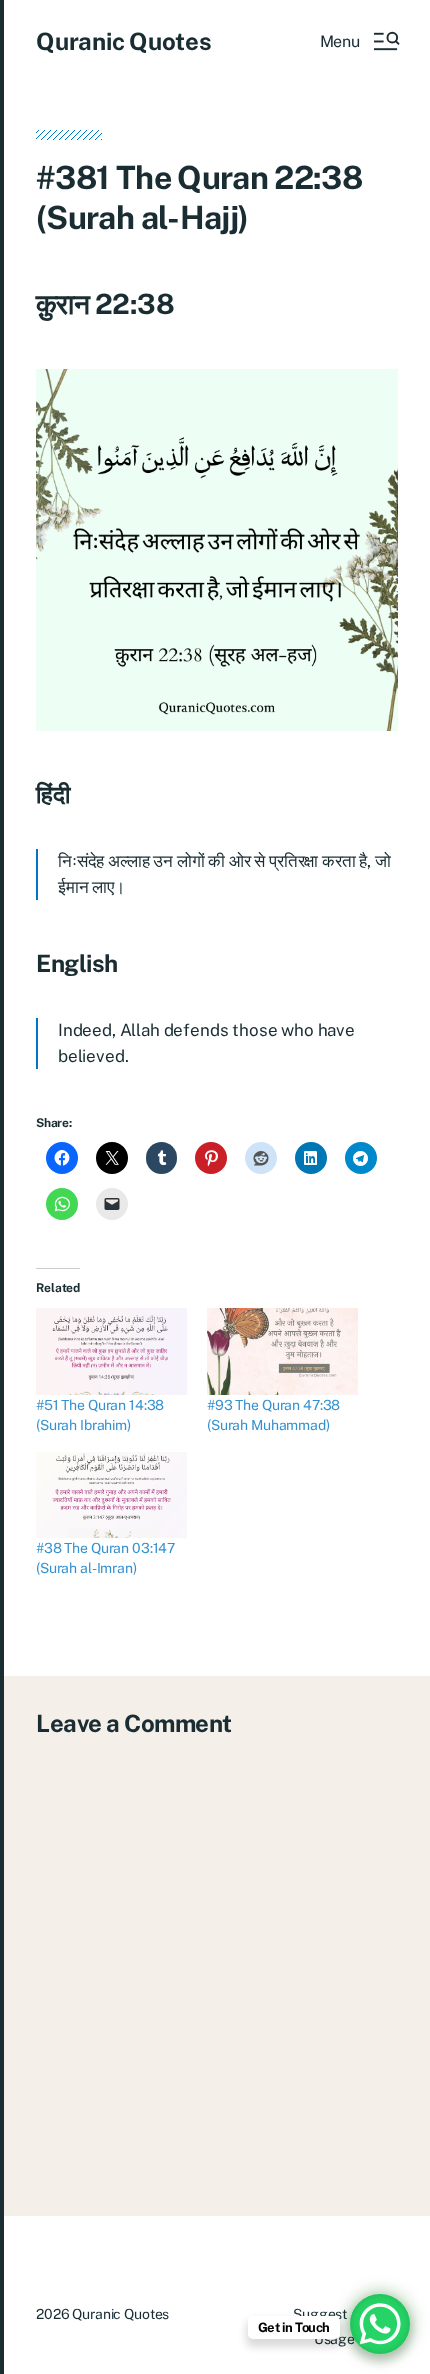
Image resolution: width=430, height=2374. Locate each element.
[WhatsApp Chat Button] (380, 2324)
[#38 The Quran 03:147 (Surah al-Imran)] (111, 1495)
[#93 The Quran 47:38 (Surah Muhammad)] (282, 1351)
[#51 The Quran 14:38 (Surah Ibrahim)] (111, 1351)
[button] (359, 41)
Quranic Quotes (124, 41)
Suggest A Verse (345, 2314)
